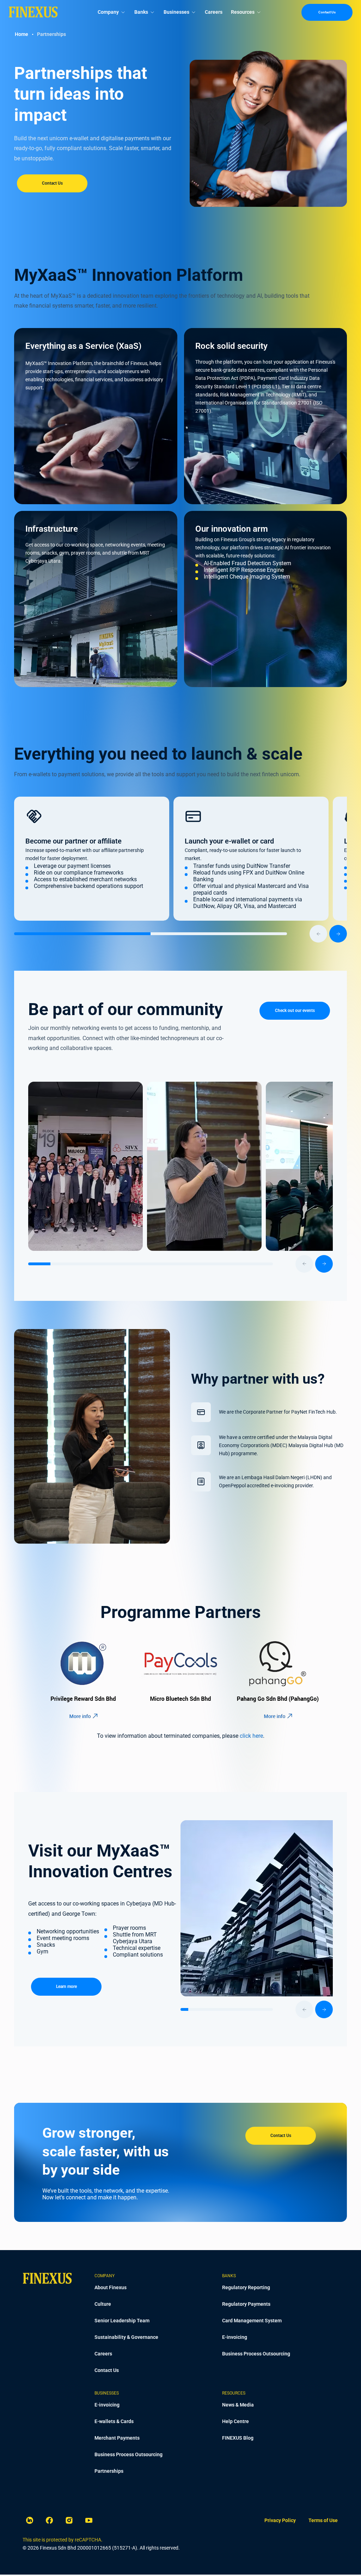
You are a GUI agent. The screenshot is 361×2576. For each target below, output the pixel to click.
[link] (280, 2521)
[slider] (180, 934)
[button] (34, 816)
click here (251, 1736)
